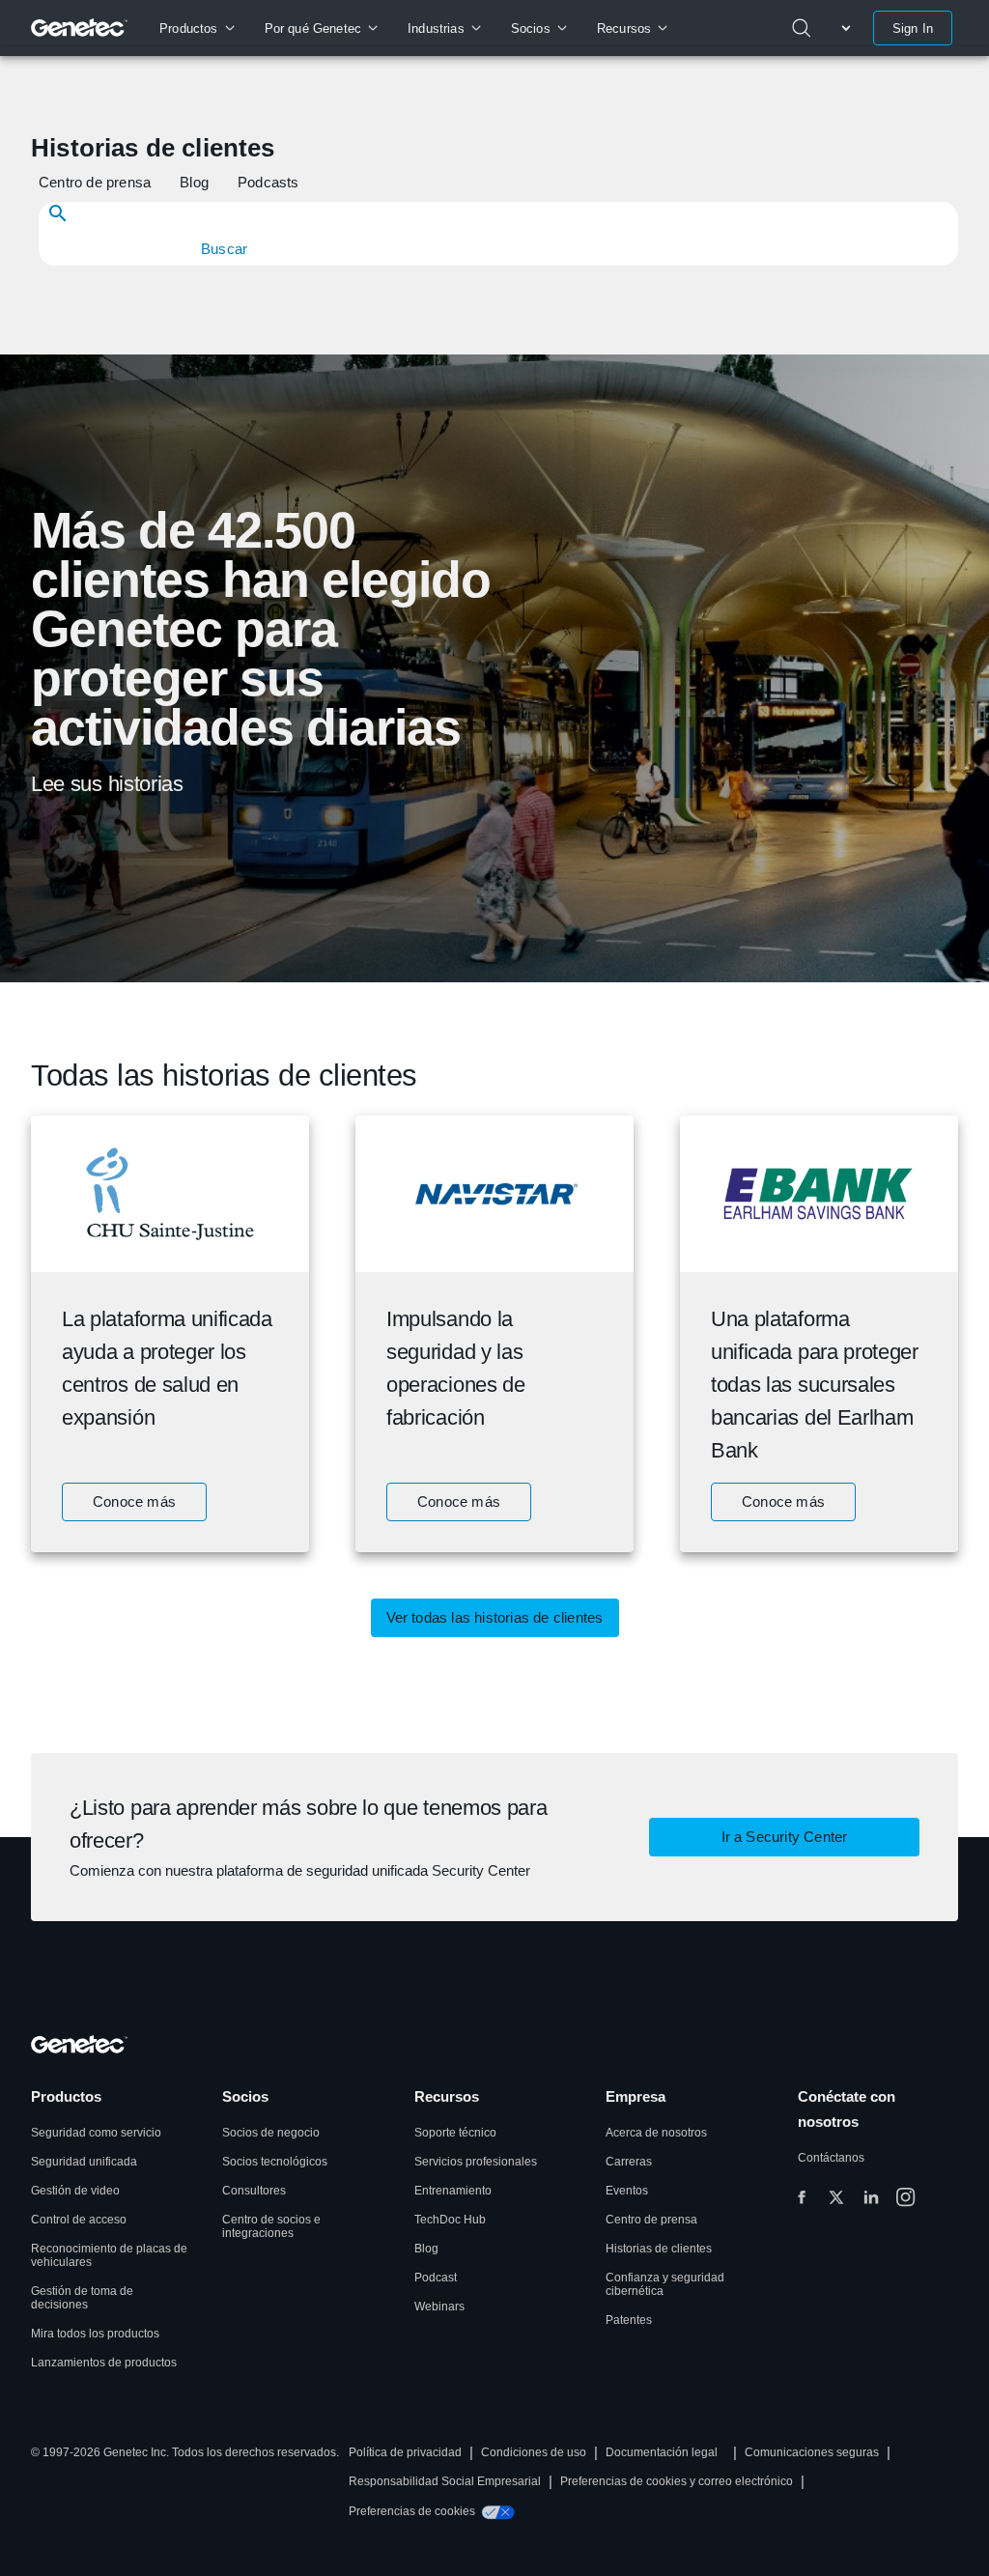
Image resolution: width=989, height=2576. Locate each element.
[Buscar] (802, 28)
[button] (97, 183)
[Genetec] (80, 28)
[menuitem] (197, 28)
